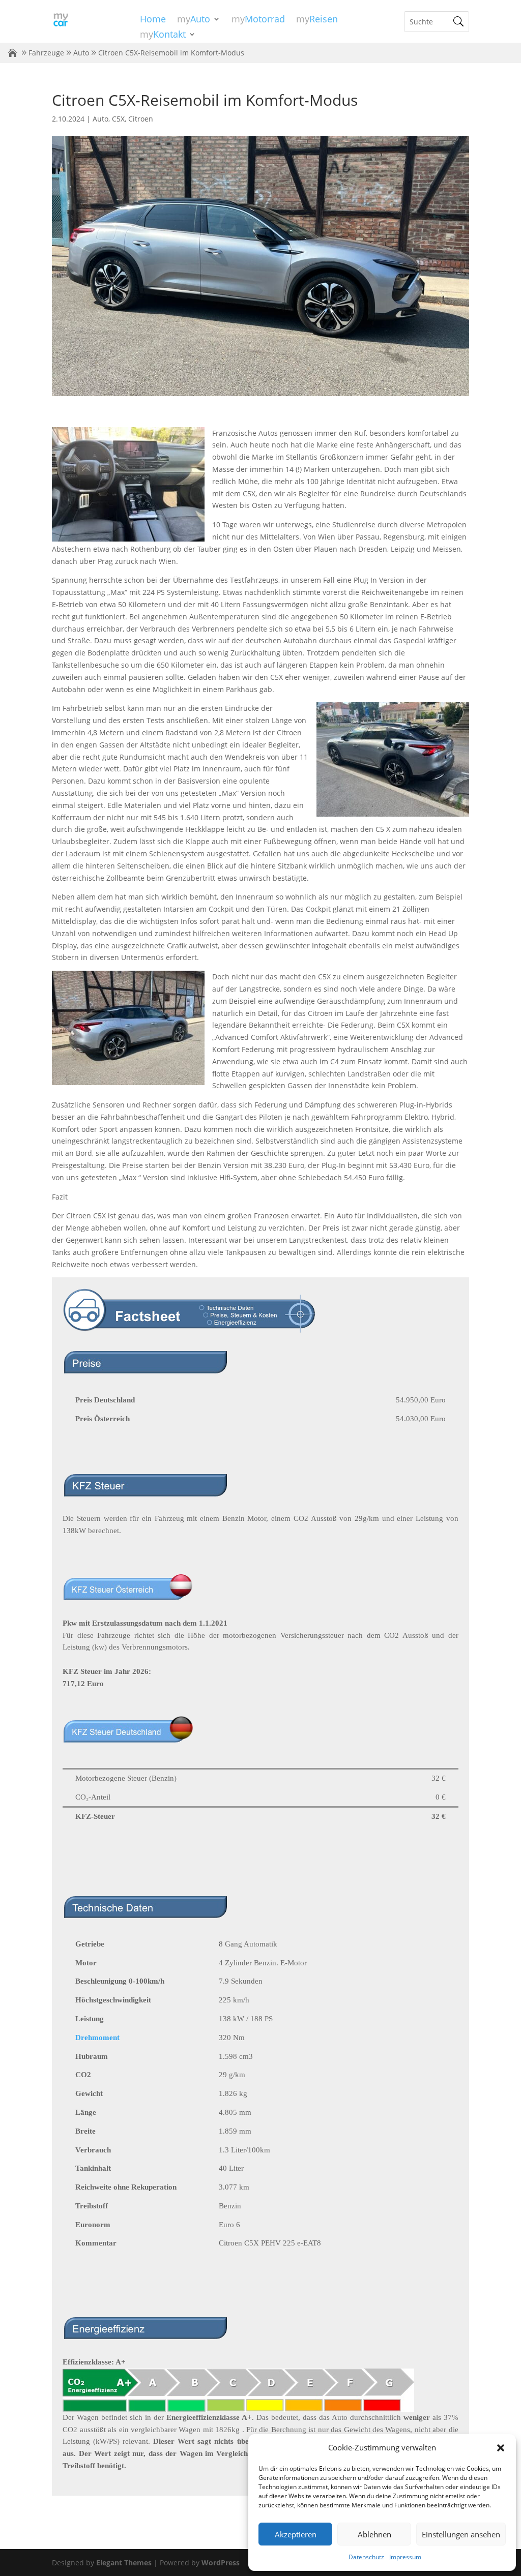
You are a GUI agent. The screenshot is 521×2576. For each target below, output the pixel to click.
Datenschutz (366, 2557)
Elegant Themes (124, 2563)
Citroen (141, 119)
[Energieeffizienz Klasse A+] (238, 2405)
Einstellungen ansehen (461, 2534)
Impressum (405, 2557)
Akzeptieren (296, 2534)
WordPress (221, 2563)
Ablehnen (374, 2534)
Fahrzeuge (46, 53)
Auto (81, 53)
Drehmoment (97, 2038)
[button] (501, 2448)
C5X (118, 119)
